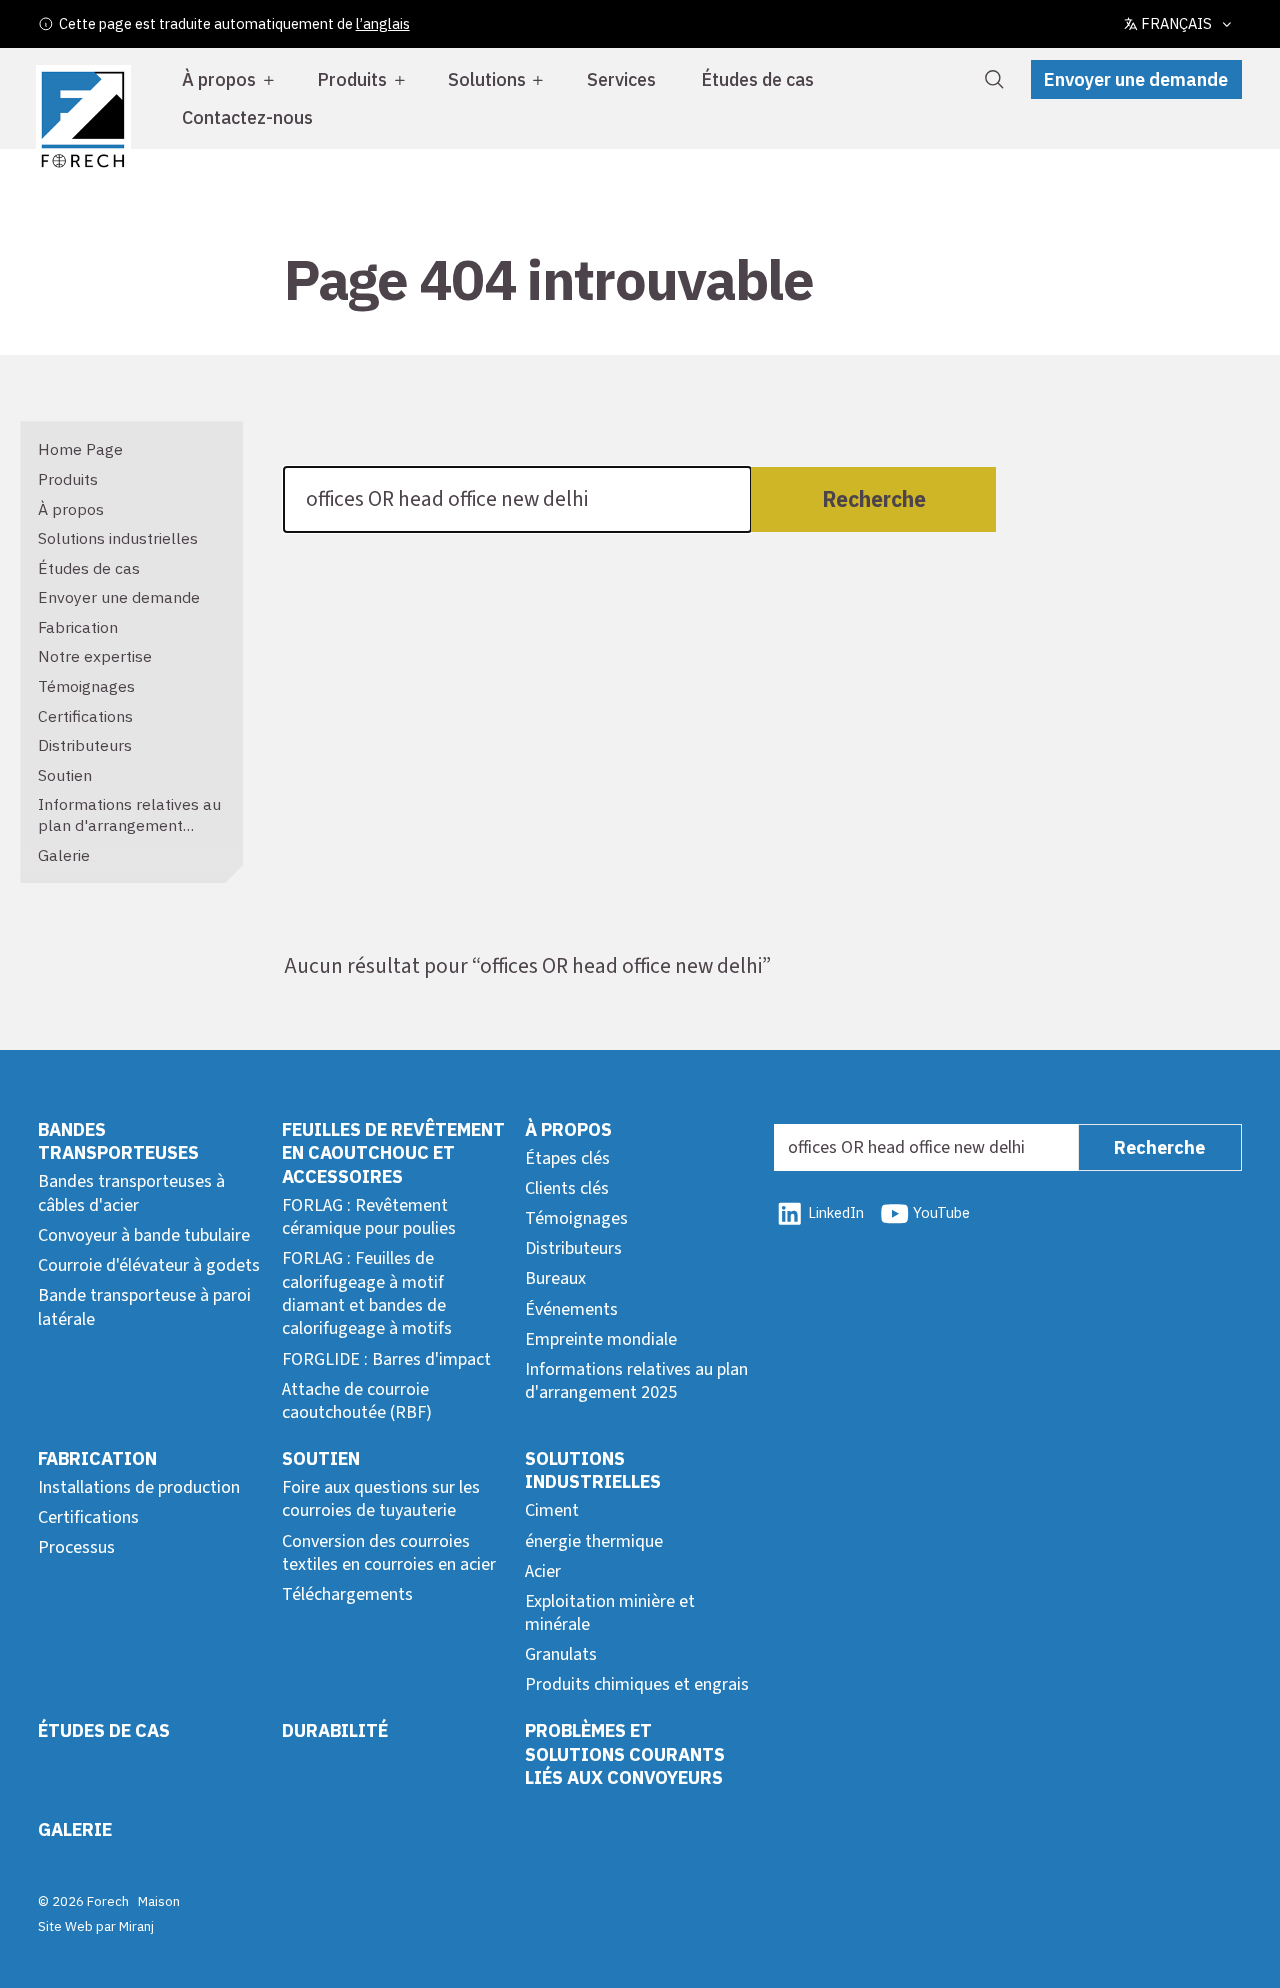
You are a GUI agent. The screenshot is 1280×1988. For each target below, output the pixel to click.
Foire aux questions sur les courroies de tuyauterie (381, 1499)
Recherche (874, 499)
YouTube (941, 1212)
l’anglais (383, 23)
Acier (543, 1571)
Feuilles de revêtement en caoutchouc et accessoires (393, 1153)
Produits (352, 79)
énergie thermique (594, 1541)
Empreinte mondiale (601, 1339)
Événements (571, 1309)
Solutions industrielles (118, 538)
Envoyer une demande (1136, 79)
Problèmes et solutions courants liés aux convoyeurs (625, 1754)
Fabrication (78, 627)
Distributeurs (85, 745)
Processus (76, 1547)
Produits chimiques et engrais (637, 1684)
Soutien (65, 775)
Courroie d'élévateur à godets (149, 1265)
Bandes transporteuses (118, 1141)
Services (621, 79)
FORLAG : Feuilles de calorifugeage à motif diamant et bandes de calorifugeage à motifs (367, 1293)
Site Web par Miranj (96, 1926)
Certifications (85, 716)
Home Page (80, 449)
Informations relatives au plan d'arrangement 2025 (129, 824)
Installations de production (139, 1487)
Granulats (561, 1654)
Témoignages (86, 686)
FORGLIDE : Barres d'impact (386, 1359)
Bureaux (555, 1278)
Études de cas (757, 79)
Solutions (487, 79)
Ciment (552, 1510)
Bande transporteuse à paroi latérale (144, 1307)
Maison (159, 1901)
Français (1176, 23)
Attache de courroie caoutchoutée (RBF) (357, 1401)
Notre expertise (95, 656)
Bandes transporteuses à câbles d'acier (131, 1193)
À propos (219, 79)
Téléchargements (347, 1594)
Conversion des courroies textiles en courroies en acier (389, 1553)
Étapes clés (567, 1158)
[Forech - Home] (83, 120)
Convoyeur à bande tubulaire (144, 1235)
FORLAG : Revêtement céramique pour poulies (369, 1217)
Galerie (64, 855)
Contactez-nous (247, 117)
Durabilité (335, 1730)
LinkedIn (836, 1212)
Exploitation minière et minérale (610, 1613)
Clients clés (567, 1188)
